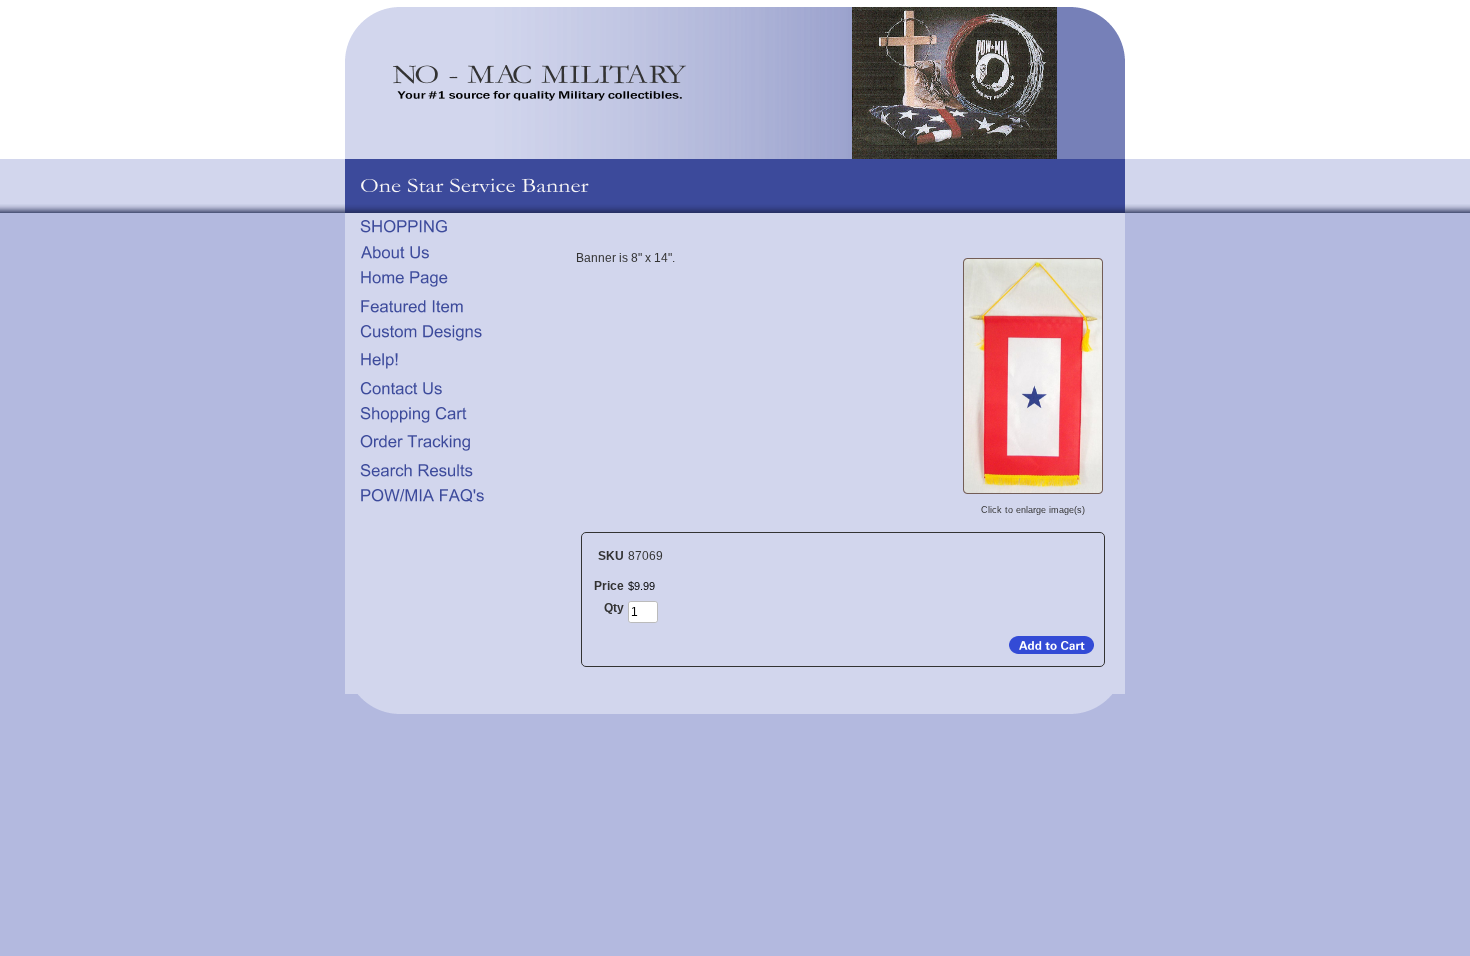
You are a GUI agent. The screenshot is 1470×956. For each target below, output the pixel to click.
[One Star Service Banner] (1033, 493)
